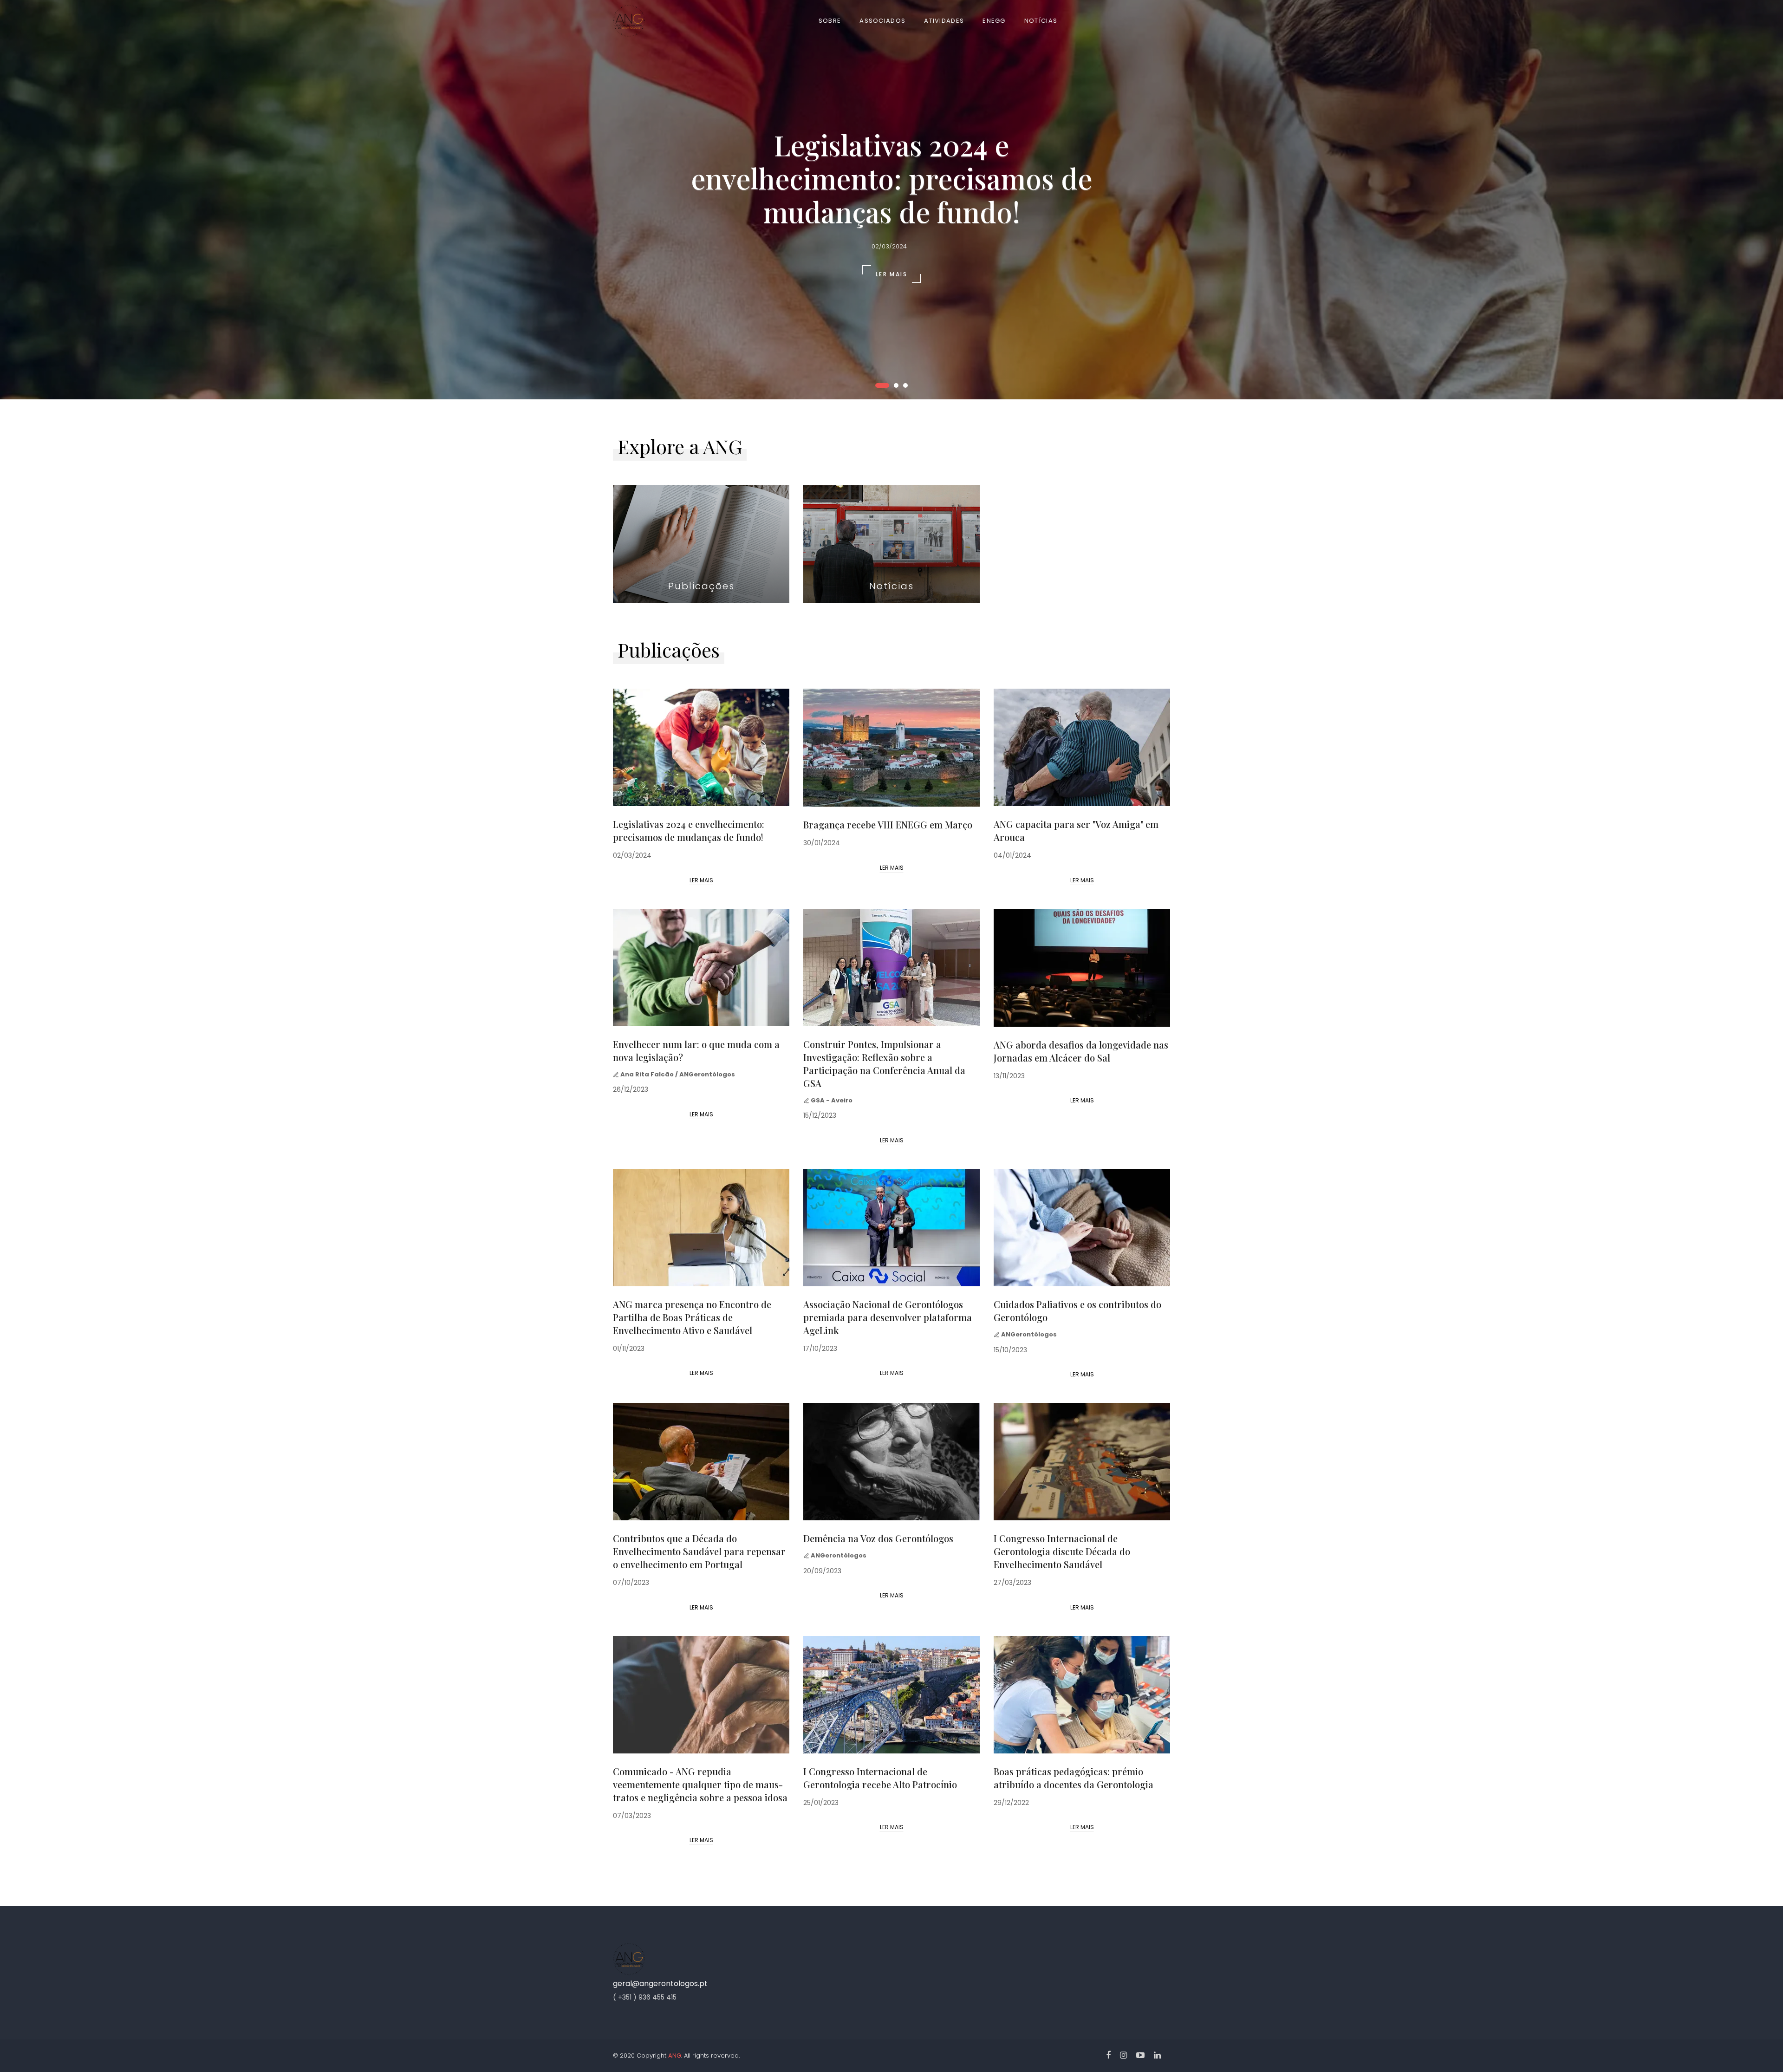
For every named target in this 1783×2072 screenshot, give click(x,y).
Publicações (701, 586)
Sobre (830, 21)
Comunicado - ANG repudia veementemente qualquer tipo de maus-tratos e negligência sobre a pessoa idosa (700, 1784)
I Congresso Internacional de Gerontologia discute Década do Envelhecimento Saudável (1062, 1551)
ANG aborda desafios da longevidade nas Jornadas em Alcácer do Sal (1081, 1051)
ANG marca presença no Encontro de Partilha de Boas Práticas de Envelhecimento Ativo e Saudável (692, 1317)
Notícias (1041, 21)
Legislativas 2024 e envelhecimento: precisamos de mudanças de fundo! (689, 831)
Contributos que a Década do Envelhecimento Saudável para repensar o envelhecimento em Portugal (699, 1551)
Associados (882, 21)
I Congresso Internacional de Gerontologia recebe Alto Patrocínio (880, 1778)
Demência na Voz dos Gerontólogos (878, 1538)
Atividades (944, 21)
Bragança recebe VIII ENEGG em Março (888, 824)
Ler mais (701, 880)
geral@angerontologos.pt (660, 1984)
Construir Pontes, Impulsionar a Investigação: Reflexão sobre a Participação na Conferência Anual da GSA (884, 1064)
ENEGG (994, 21)
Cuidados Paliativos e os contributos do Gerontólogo (1077, 1311)
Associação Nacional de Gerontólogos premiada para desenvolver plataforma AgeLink (888, 1317)
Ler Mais (891, 274)
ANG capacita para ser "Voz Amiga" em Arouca (1076, 831)
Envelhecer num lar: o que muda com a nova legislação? (696, 1051)
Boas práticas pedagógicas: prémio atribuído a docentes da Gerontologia (1074, 1778)
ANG (675, 2056)
